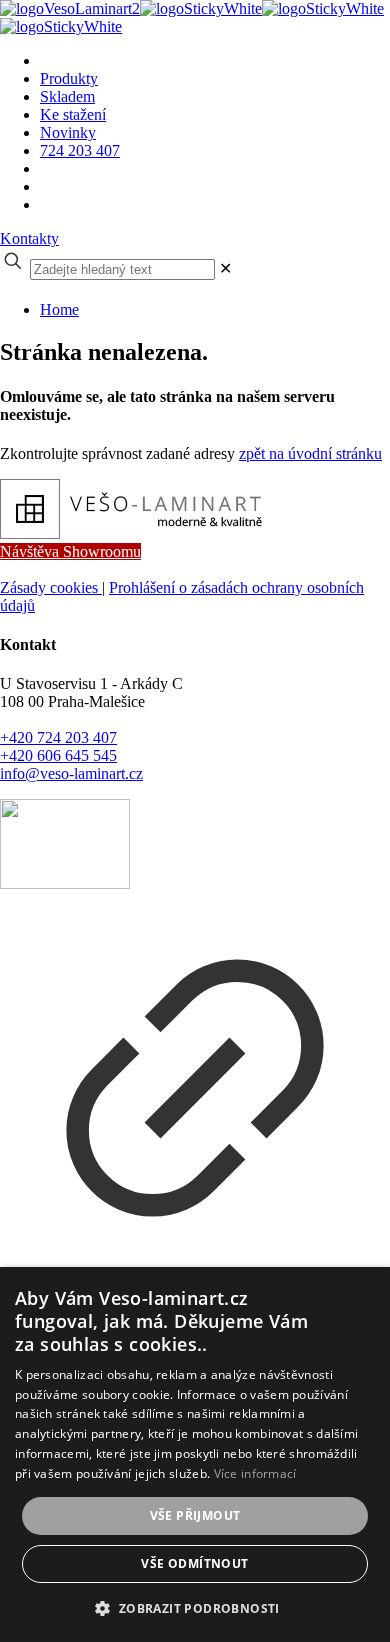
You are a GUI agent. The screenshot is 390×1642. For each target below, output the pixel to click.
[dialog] (195, 1454)
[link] (225, 268)
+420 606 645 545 (58, 755)
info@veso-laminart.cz (71, 773)
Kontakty (29, 238)
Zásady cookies (51, 587)
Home (59, 309)
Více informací (255, 1473)
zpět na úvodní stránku (310, 453)
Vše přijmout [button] (195, 1515)
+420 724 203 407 (58, 737)
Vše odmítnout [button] (194, 1563)
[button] (194, 1607)
